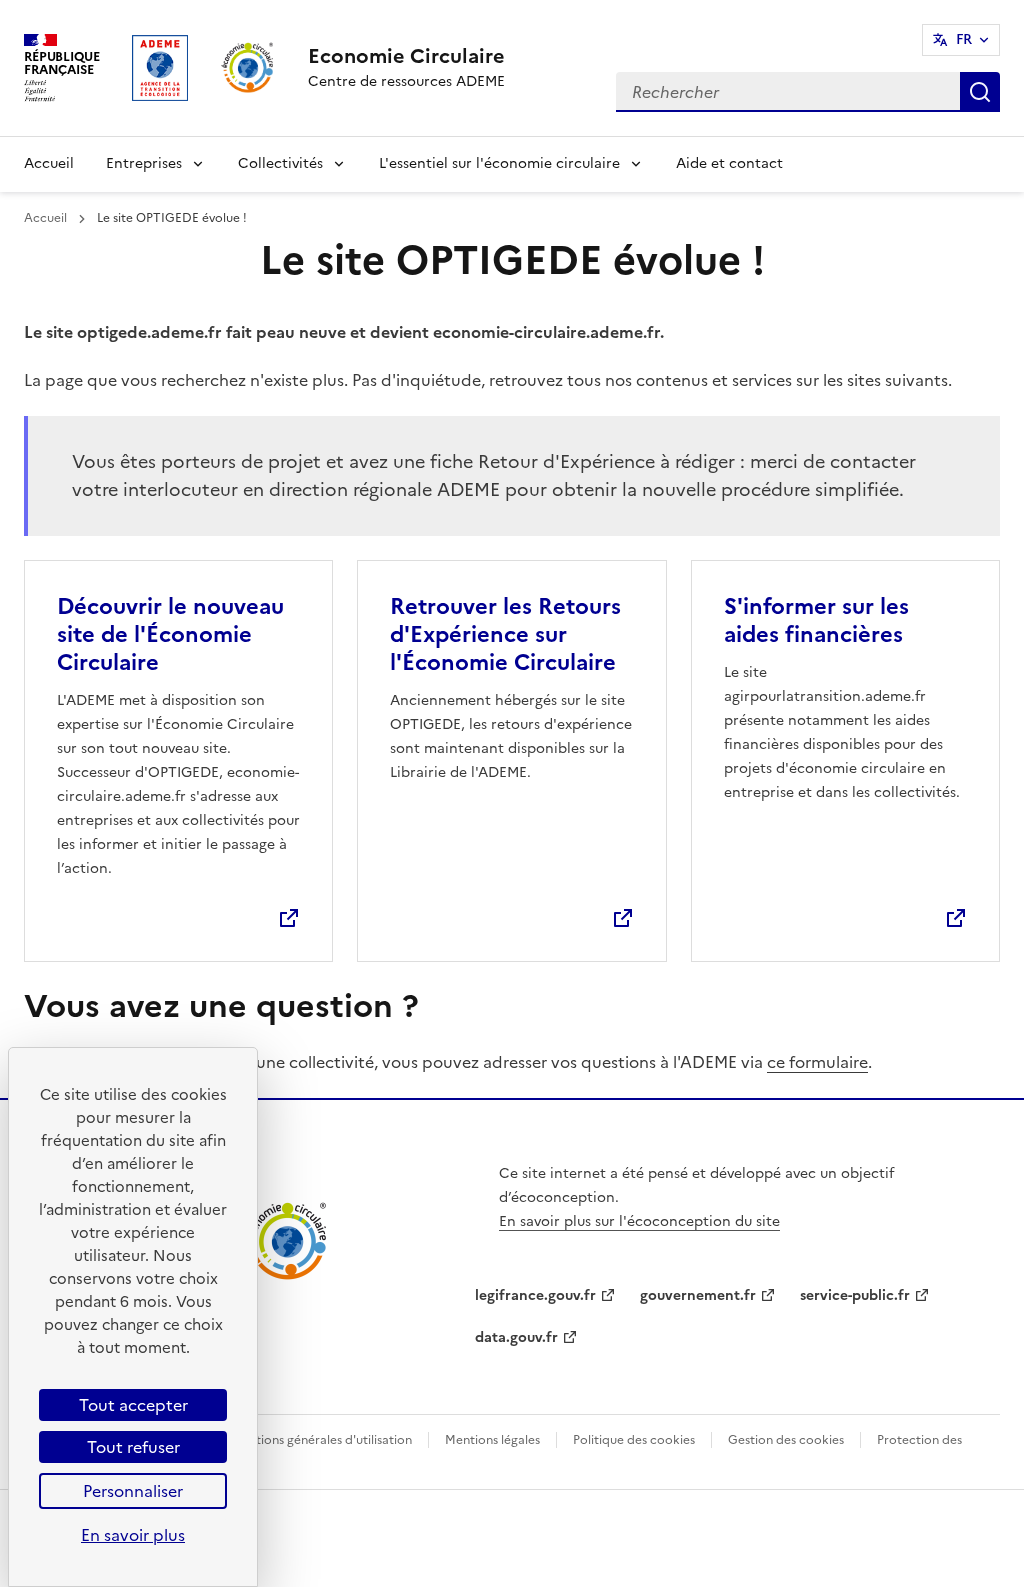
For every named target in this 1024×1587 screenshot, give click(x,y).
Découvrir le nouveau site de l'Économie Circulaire (170, 634)
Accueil (49, 163)
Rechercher (980, 92)
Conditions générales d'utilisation (316, 1440)
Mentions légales (492, 1440)
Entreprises (144, 163)
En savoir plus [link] (133, 1535)
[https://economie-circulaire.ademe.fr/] (287, 1276)
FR (964, 39)
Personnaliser (133, 1491)
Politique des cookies (634, 1440)
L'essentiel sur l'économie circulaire (499, 163)
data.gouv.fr (516, 1337)
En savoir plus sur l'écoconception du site (639, 1221)
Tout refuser (133, 1447)
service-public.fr (855, 1295)
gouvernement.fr (698, 1295)
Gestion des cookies (786, 1440)
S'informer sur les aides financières (816, 620)
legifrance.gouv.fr (535, 1295)
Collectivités (280, 163)
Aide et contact (729, 163)
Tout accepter (133, 1405)
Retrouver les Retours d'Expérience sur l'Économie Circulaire (505, 634)
